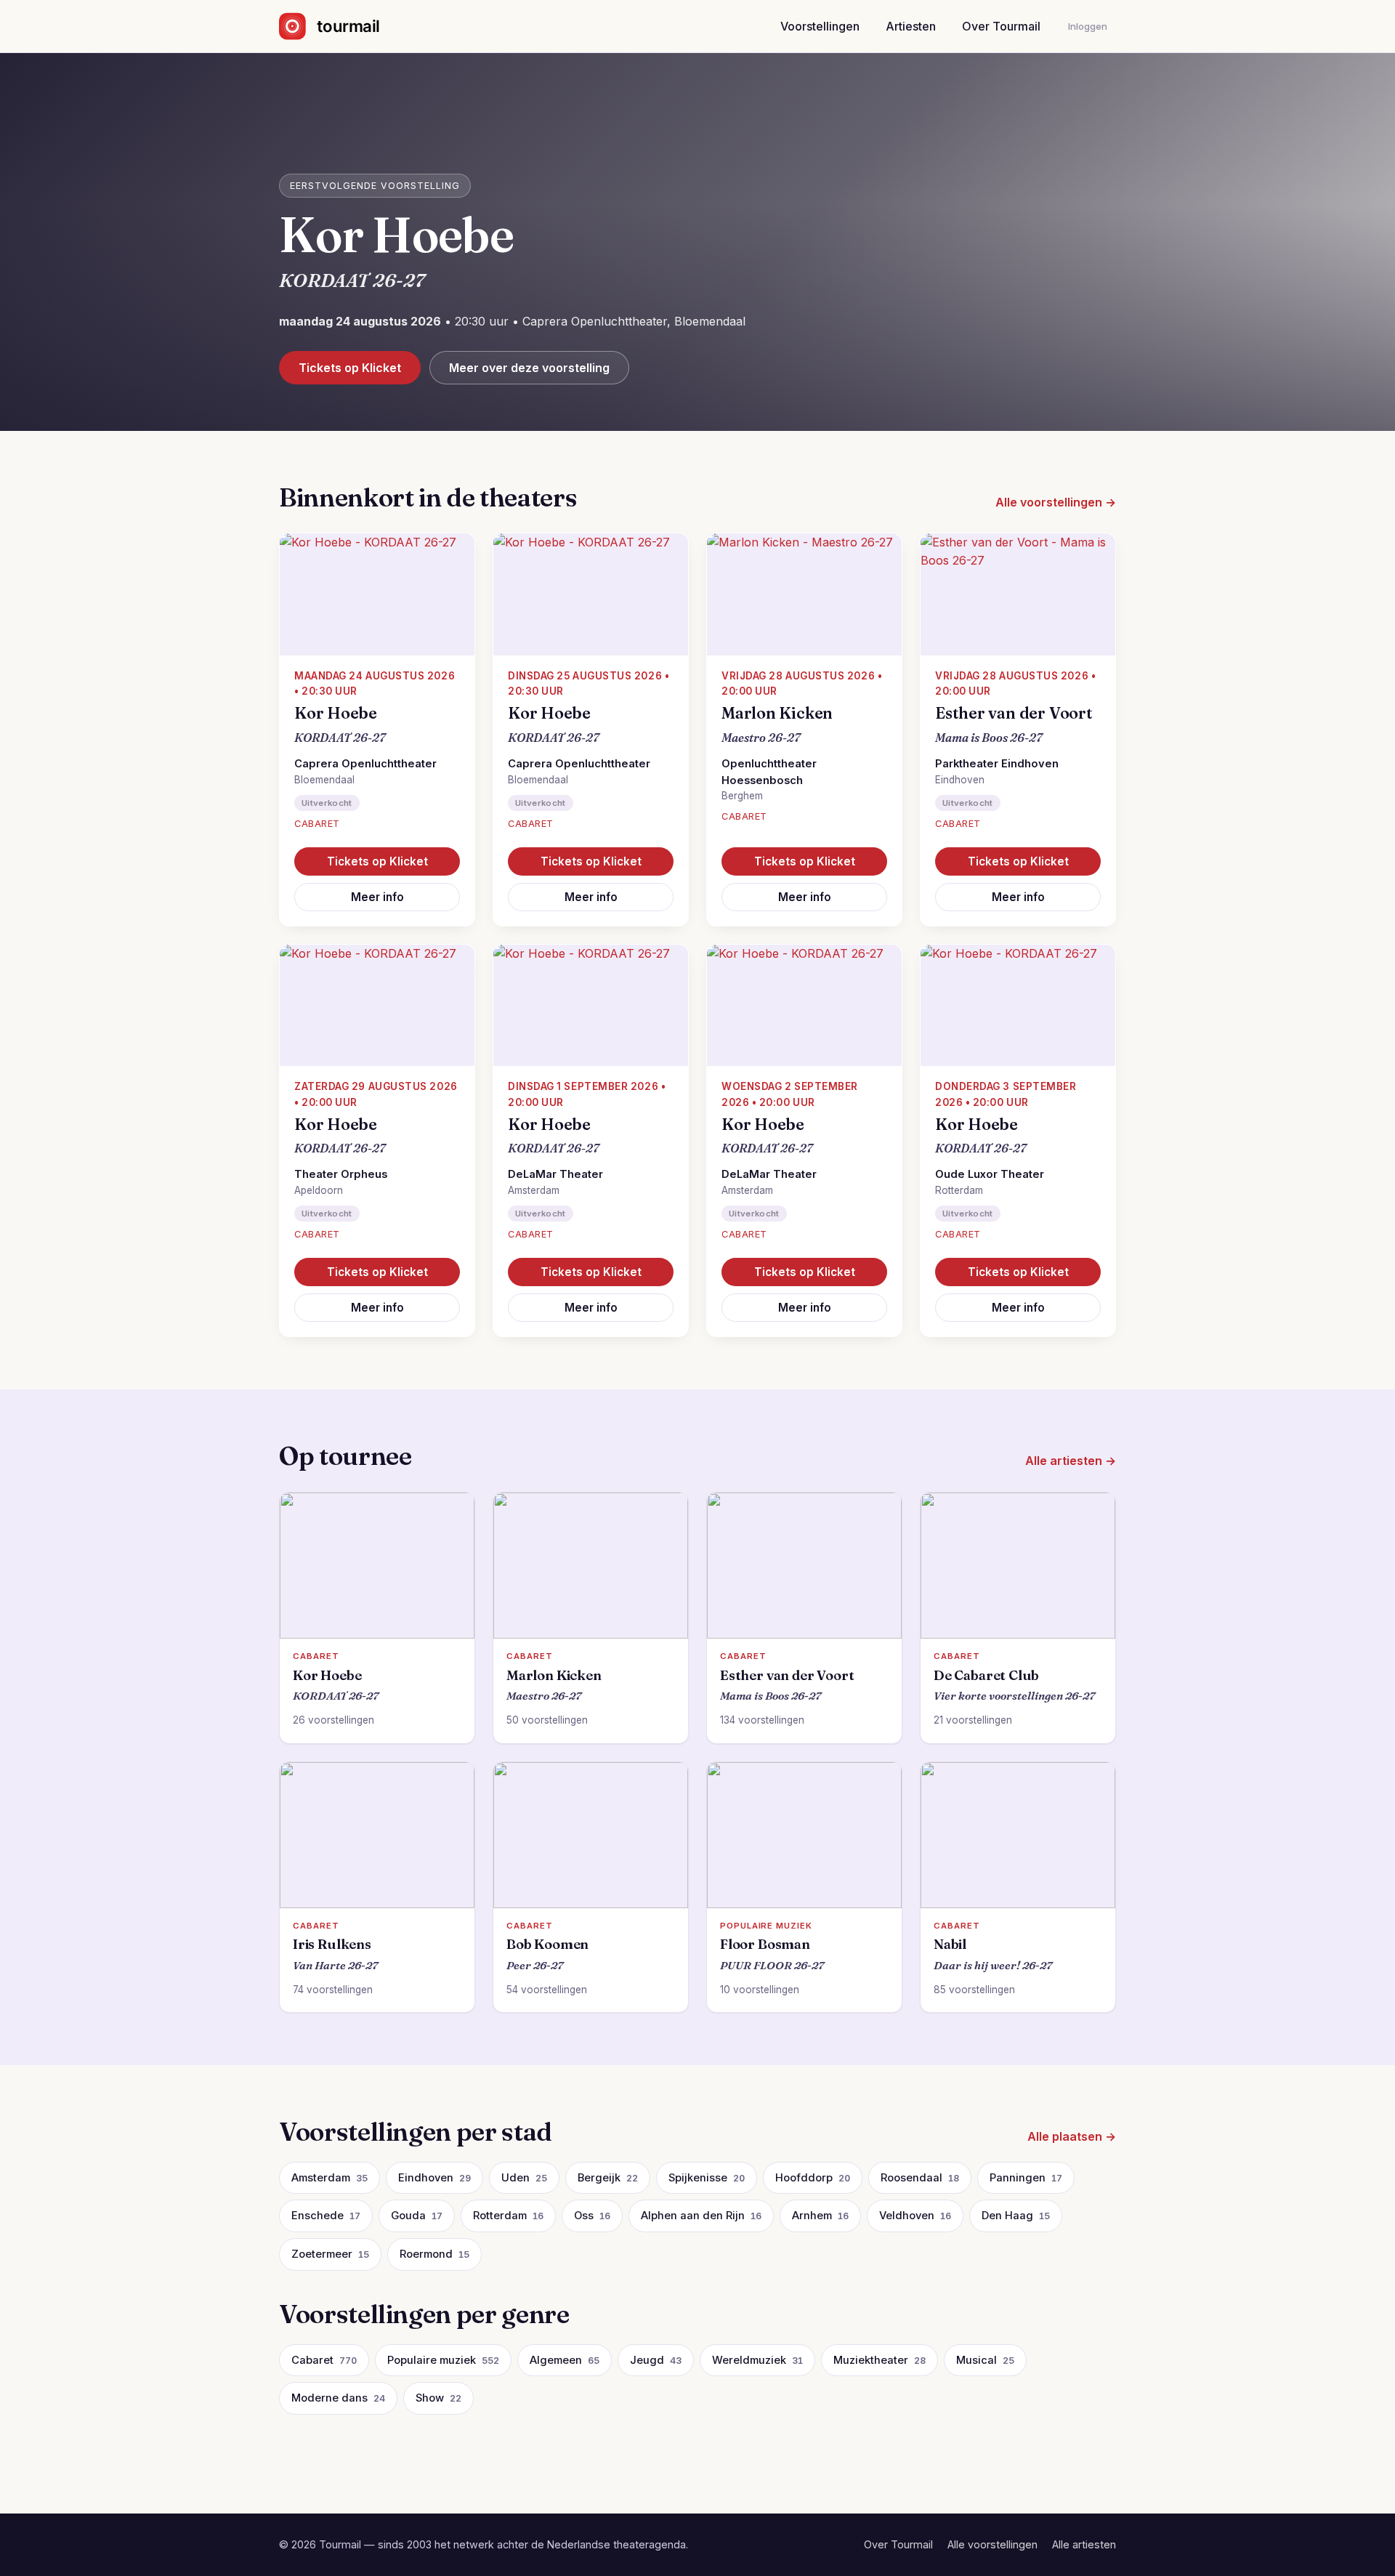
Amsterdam (534, 1190)
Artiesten (911, 26)
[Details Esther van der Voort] (1018, 594)
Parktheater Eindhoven (997, 764)
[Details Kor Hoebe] (377, 594)
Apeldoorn (319, 1190)
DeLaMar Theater (555, 1174)
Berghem (742, 796)
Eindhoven (960, 780)
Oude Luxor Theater (990, 1174)
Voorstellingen (820, 26)
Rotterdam (959, 1190)
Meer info (377, 897)
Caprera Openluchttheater (365, 764)
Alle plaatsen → (1072, 2136)
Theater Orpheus (341, 1174)
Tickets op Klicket (350, 368)
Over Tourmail (1001, 26)
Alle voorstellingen (992, 2544)
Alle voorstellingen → (1056, 502)
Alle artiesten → (1071, 1461)
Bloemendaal (324, 780)
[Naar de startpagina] (342, 26)
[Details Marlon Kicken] (804, 594)
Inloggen (1088, 26)
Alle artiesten (1084, 2544)
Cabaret (317, 824)
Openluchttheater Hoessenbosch (769, 772)
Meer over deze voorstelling (529, 368)
